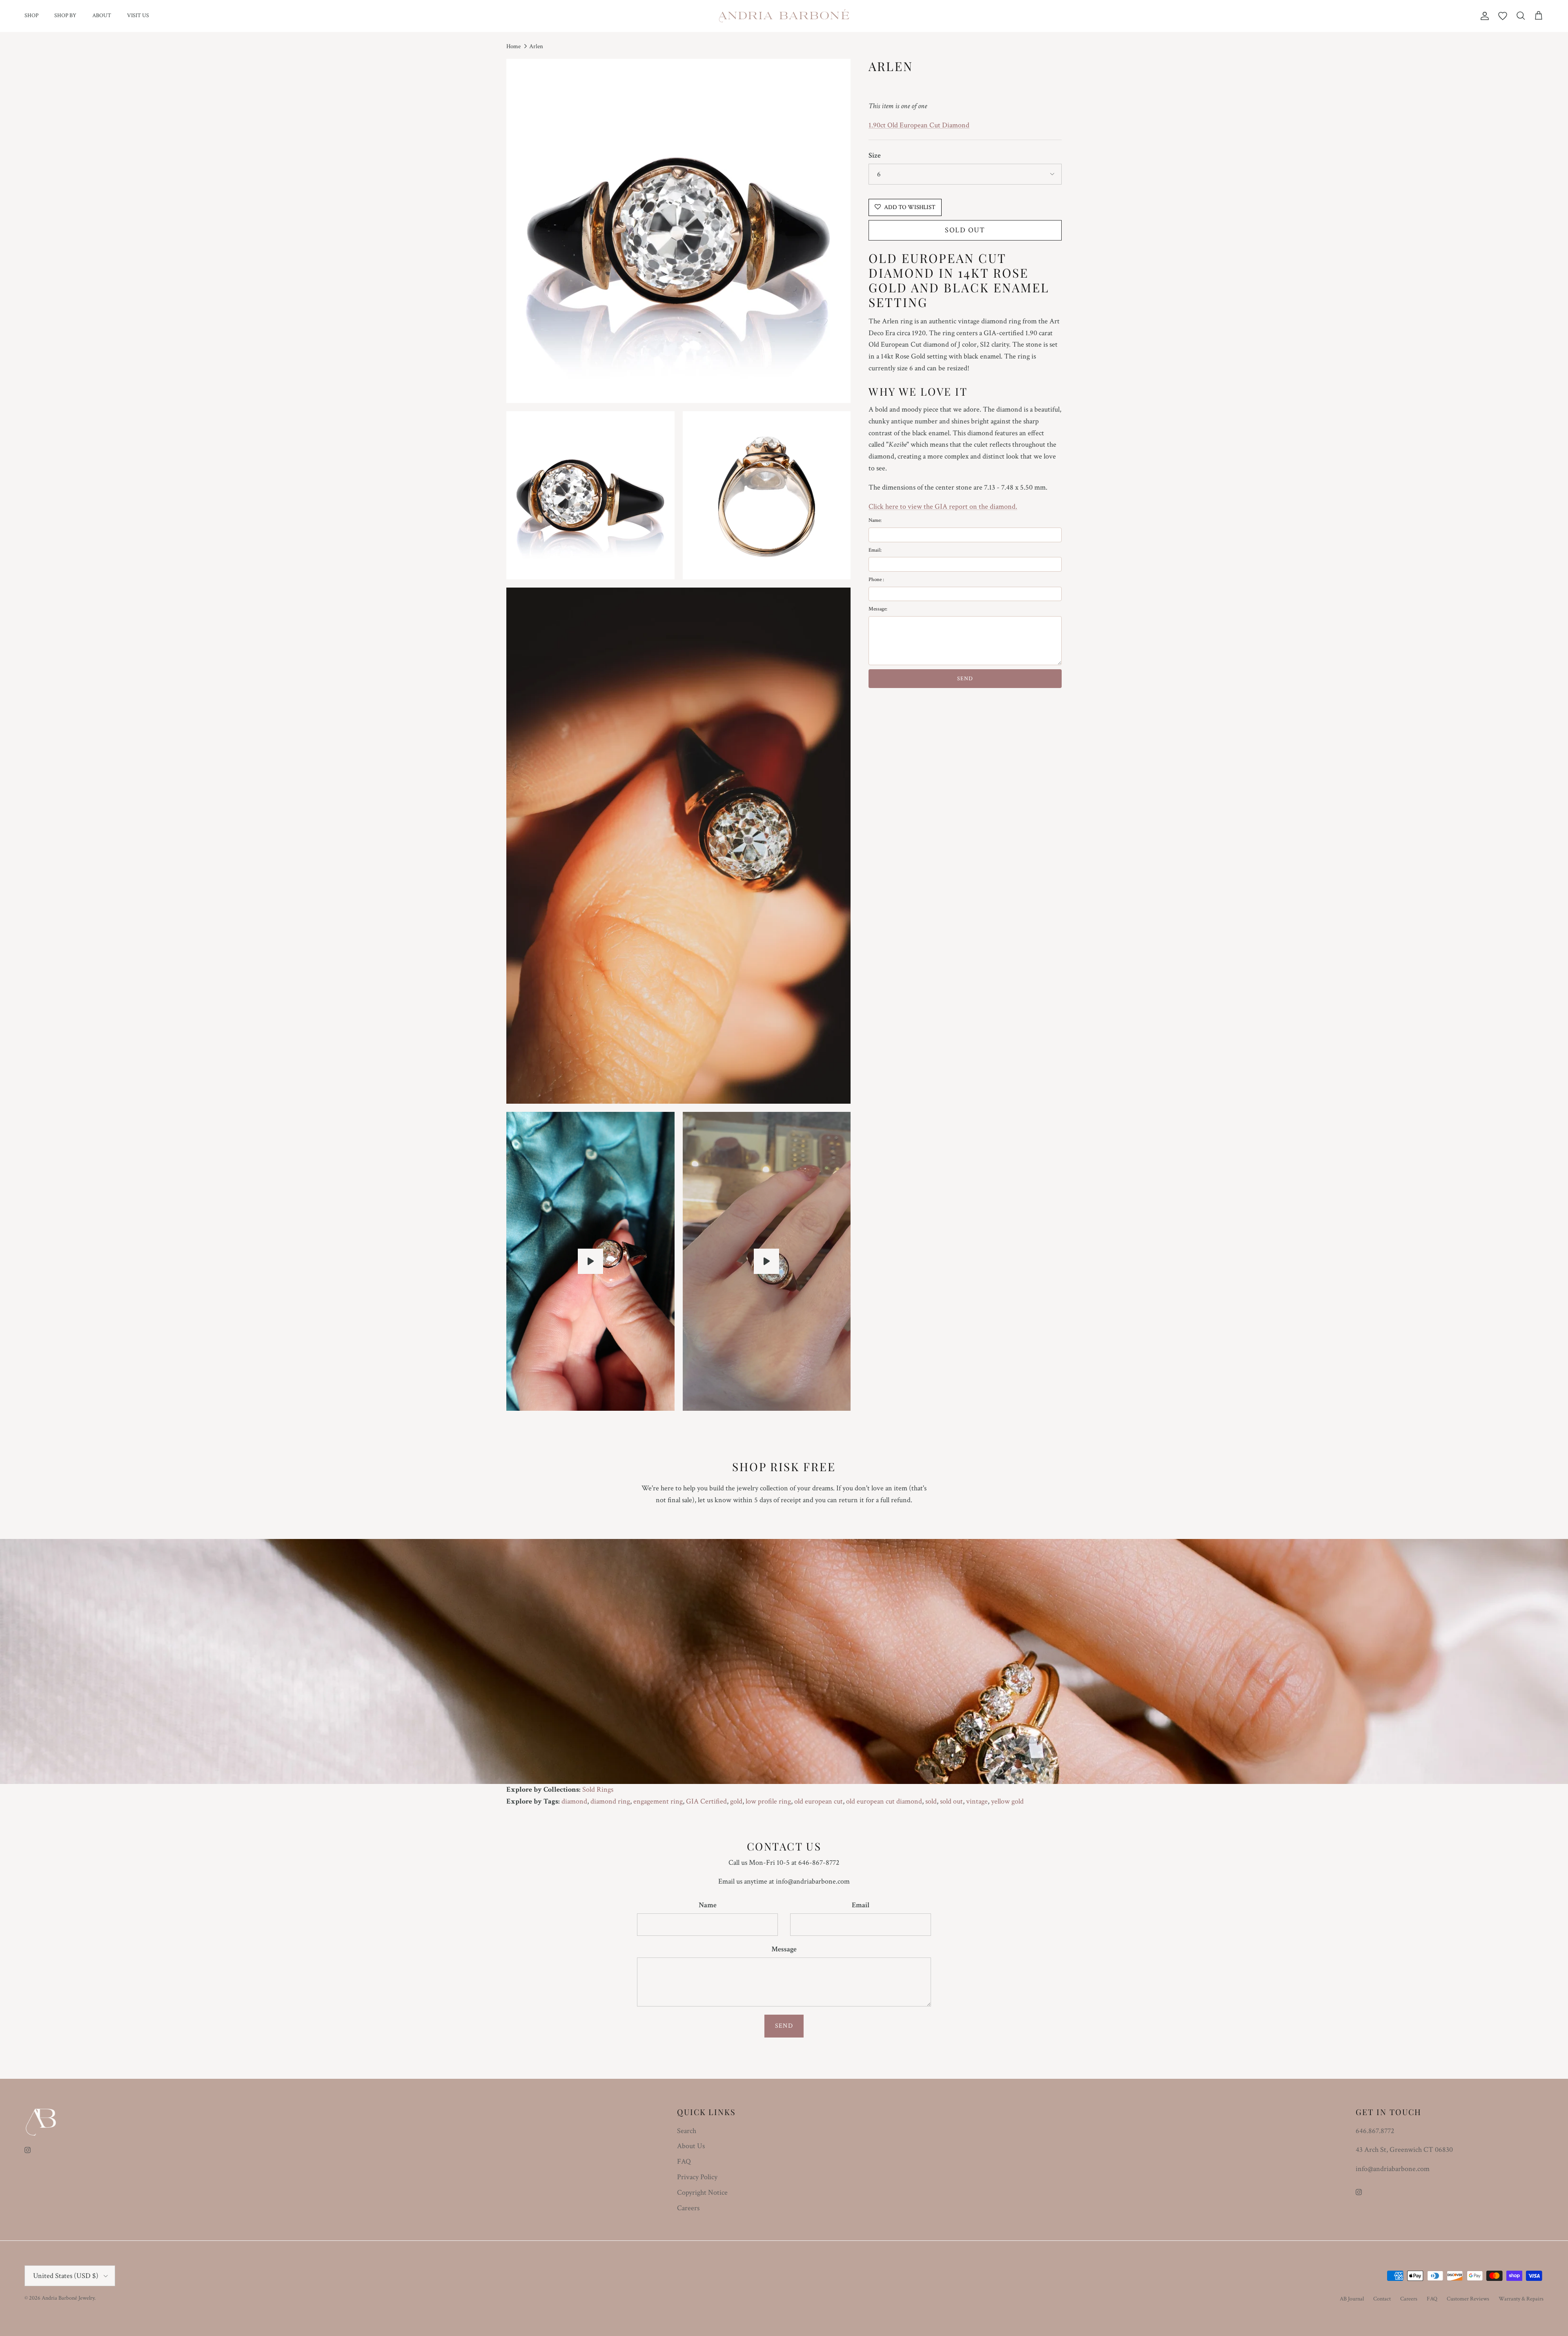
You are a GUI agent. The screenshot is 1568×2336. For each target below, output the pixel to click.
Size (875, 155)
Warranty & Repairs (1521, 2299)
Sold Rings (598, 1789)
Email (861, 1905)
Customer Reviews (1468, 2299)
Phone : (876, 580)
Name (708, 1905)
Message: (878, 609)
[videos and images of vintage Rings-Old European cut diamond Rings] (766, 1261)
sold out (951, 1801)
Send (784, 2026)
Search (687, 2131)
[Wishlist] (1503, 16)
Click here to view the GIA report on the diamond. (943, 506)
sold (931, 1801)
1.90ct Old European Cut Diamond (919, 125)
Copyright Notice (702, 2192)
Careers (688, 2208)
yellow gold (1007, 1801)
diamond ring (610, 1801)
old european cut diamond (884, 1801)
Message (784, 1949)
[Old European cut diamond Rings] (590, 1261)
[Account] (1483, 16)
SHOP (31, 16)
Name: (875, 520)
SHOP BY (65, 16)
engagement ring (658, 1801)
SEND (965, 679)
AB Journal (1352, 2299)
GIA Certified (706, 1801)
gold (736, 1801)
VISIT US (138, 16)
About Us (691, 2146)
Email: (875, 550)
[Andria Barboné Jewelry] (784, 16)
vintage (977, 1801)
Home (513, 46)
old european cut (819, 1801)
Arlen (536, 46)
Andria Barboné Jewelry (68, 2298)
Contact (1382, 2299)
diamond (574, 1801)
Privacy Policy (697, 2177)
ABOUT (102, 16)
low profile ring (768, 1801)
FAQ (684, 2161)
